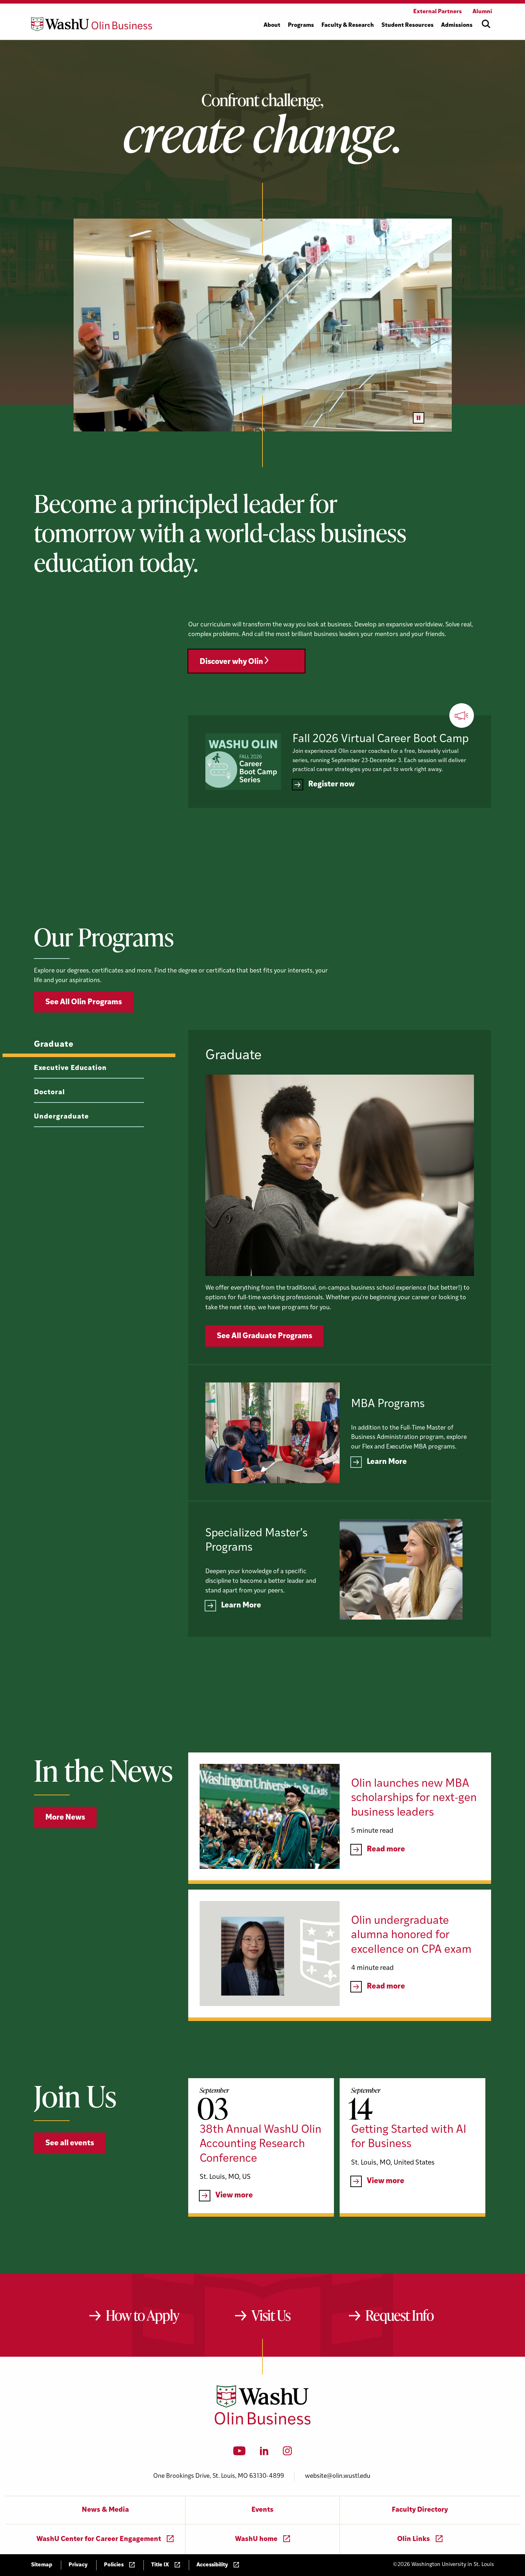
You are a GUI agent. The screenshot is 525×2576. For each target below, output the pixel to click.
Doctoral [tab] (49, 1093)
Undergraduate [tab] (61, 1117)
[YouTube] (239, 2453)
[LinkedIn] (264, 2453)
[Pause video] (419, 418)
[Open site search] (486, 24)
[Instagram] (287, 2453)
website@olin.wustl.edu (338, 2476)
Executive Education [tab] (70, 1068)
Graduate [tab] (54, 1045)
